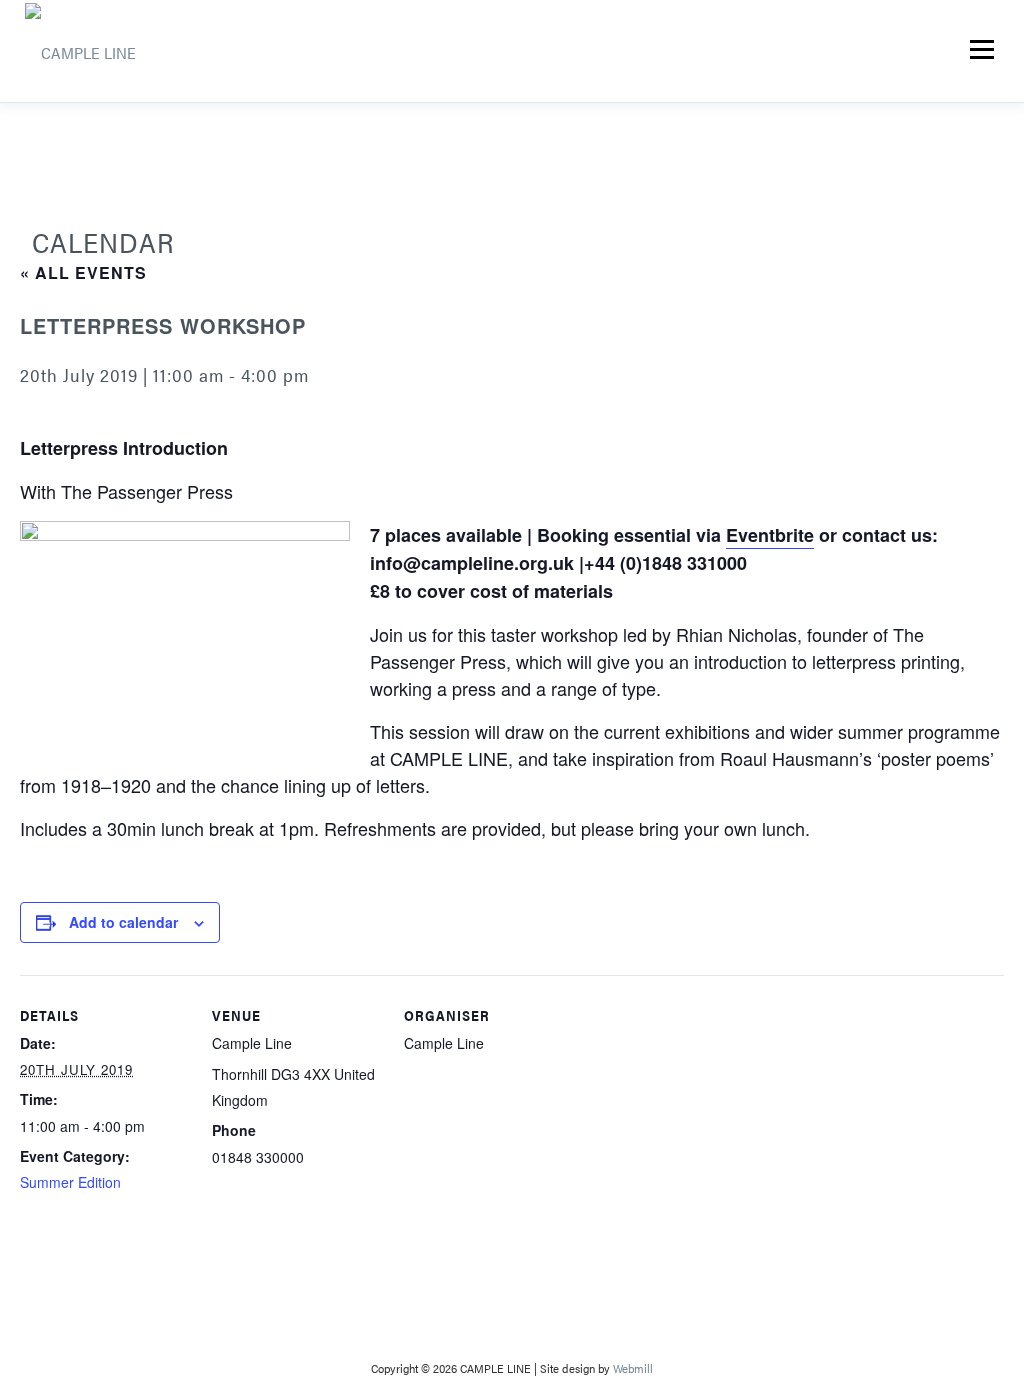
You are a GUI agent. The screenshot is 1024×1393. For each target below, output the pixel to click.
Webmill (633, 1368)
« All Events (83, 272)
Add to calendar (123, 922)
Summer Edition (70, 1182)
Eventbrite (770, 535)
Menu (981, 49)
